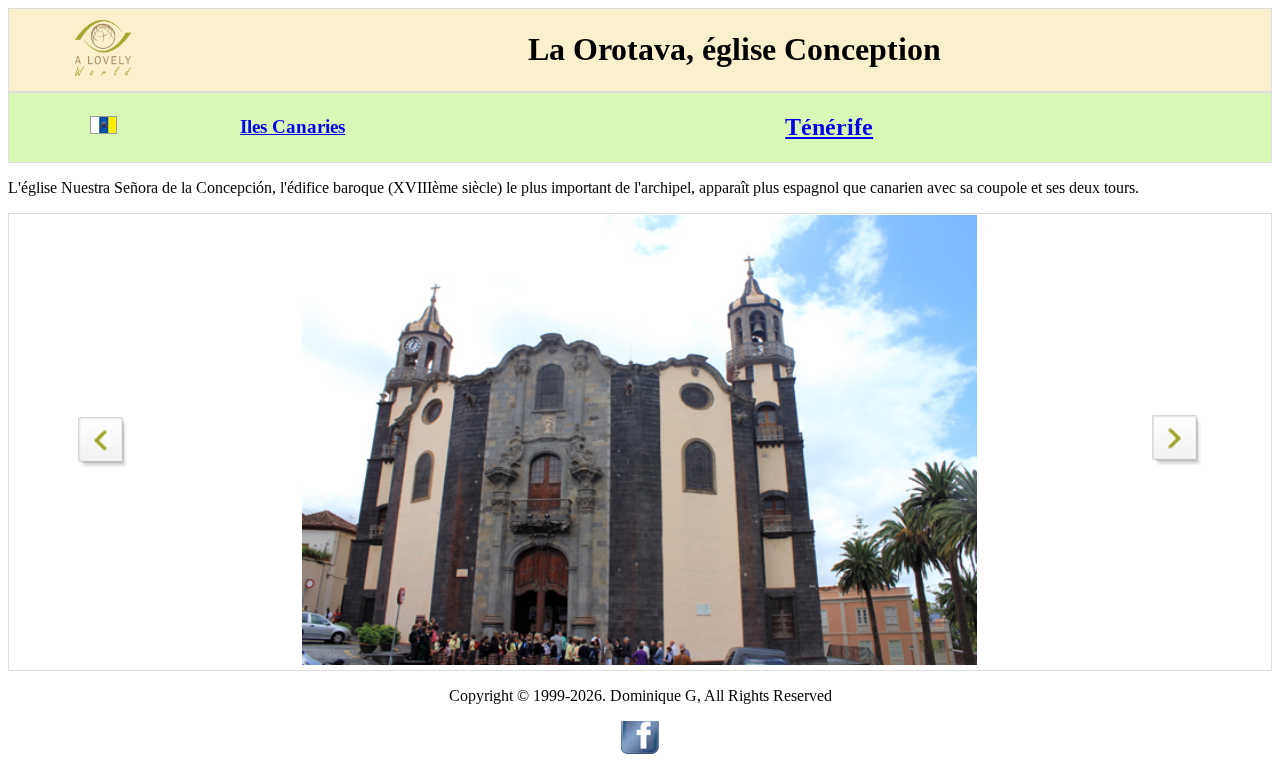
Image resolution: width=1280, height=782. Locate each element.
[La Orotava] (103, 436)
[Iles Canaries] (103, 128)
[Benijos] (1177, 459)
